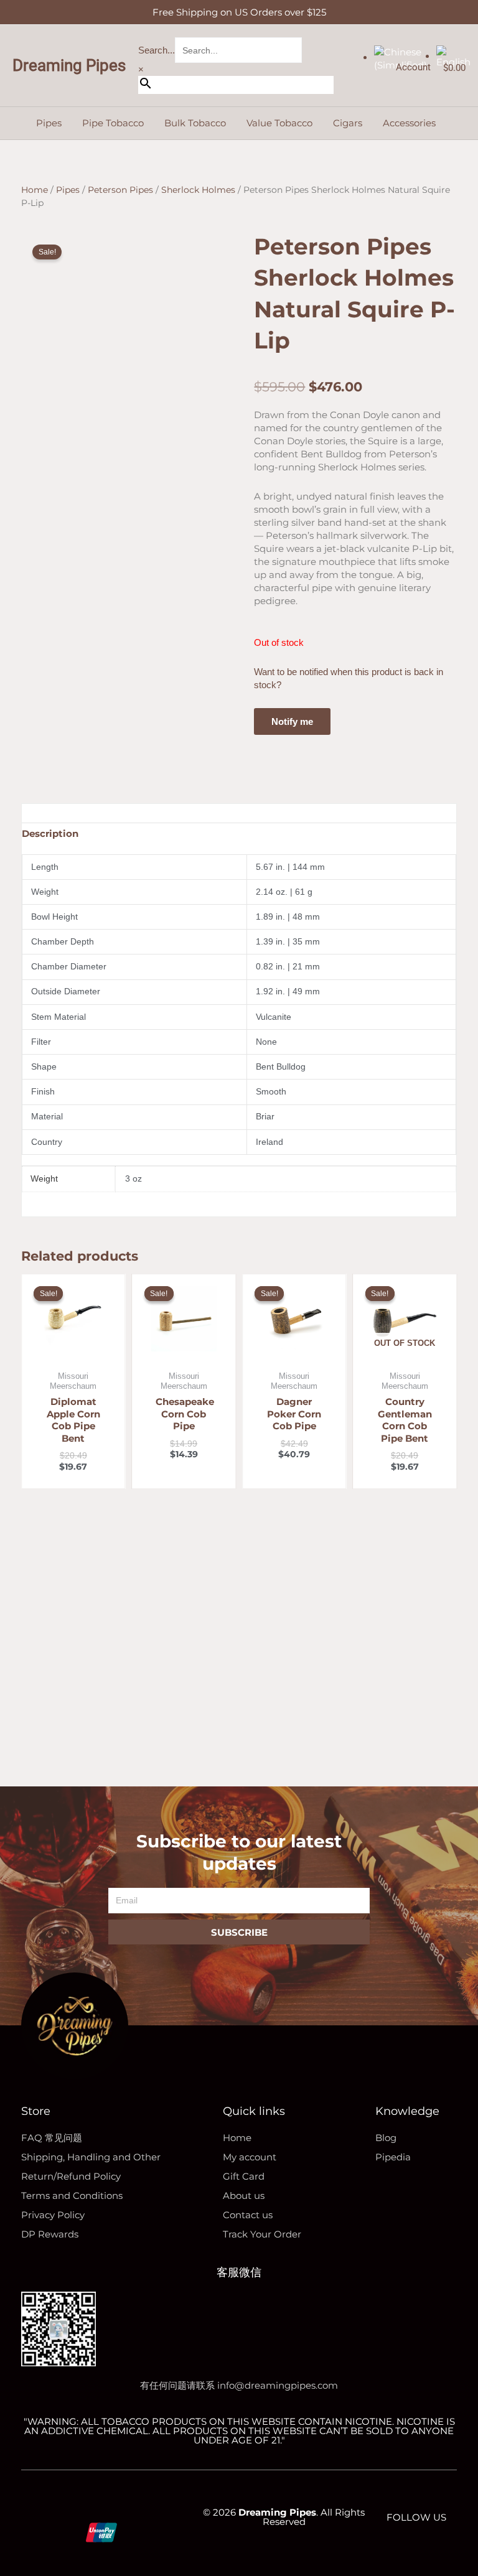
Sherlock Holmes (198, 190)
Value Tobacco (279, 123)
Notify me (292, 721)
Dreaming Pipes (69, 65)
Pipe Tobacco (113, 123)
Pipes (49, 123)
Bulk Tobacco (195, 123)
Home (35, 190)
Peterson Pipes (120, 190)
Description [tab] (50, 833)
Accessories (409, 123)
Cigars (348, 123)
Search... (157, 50)
